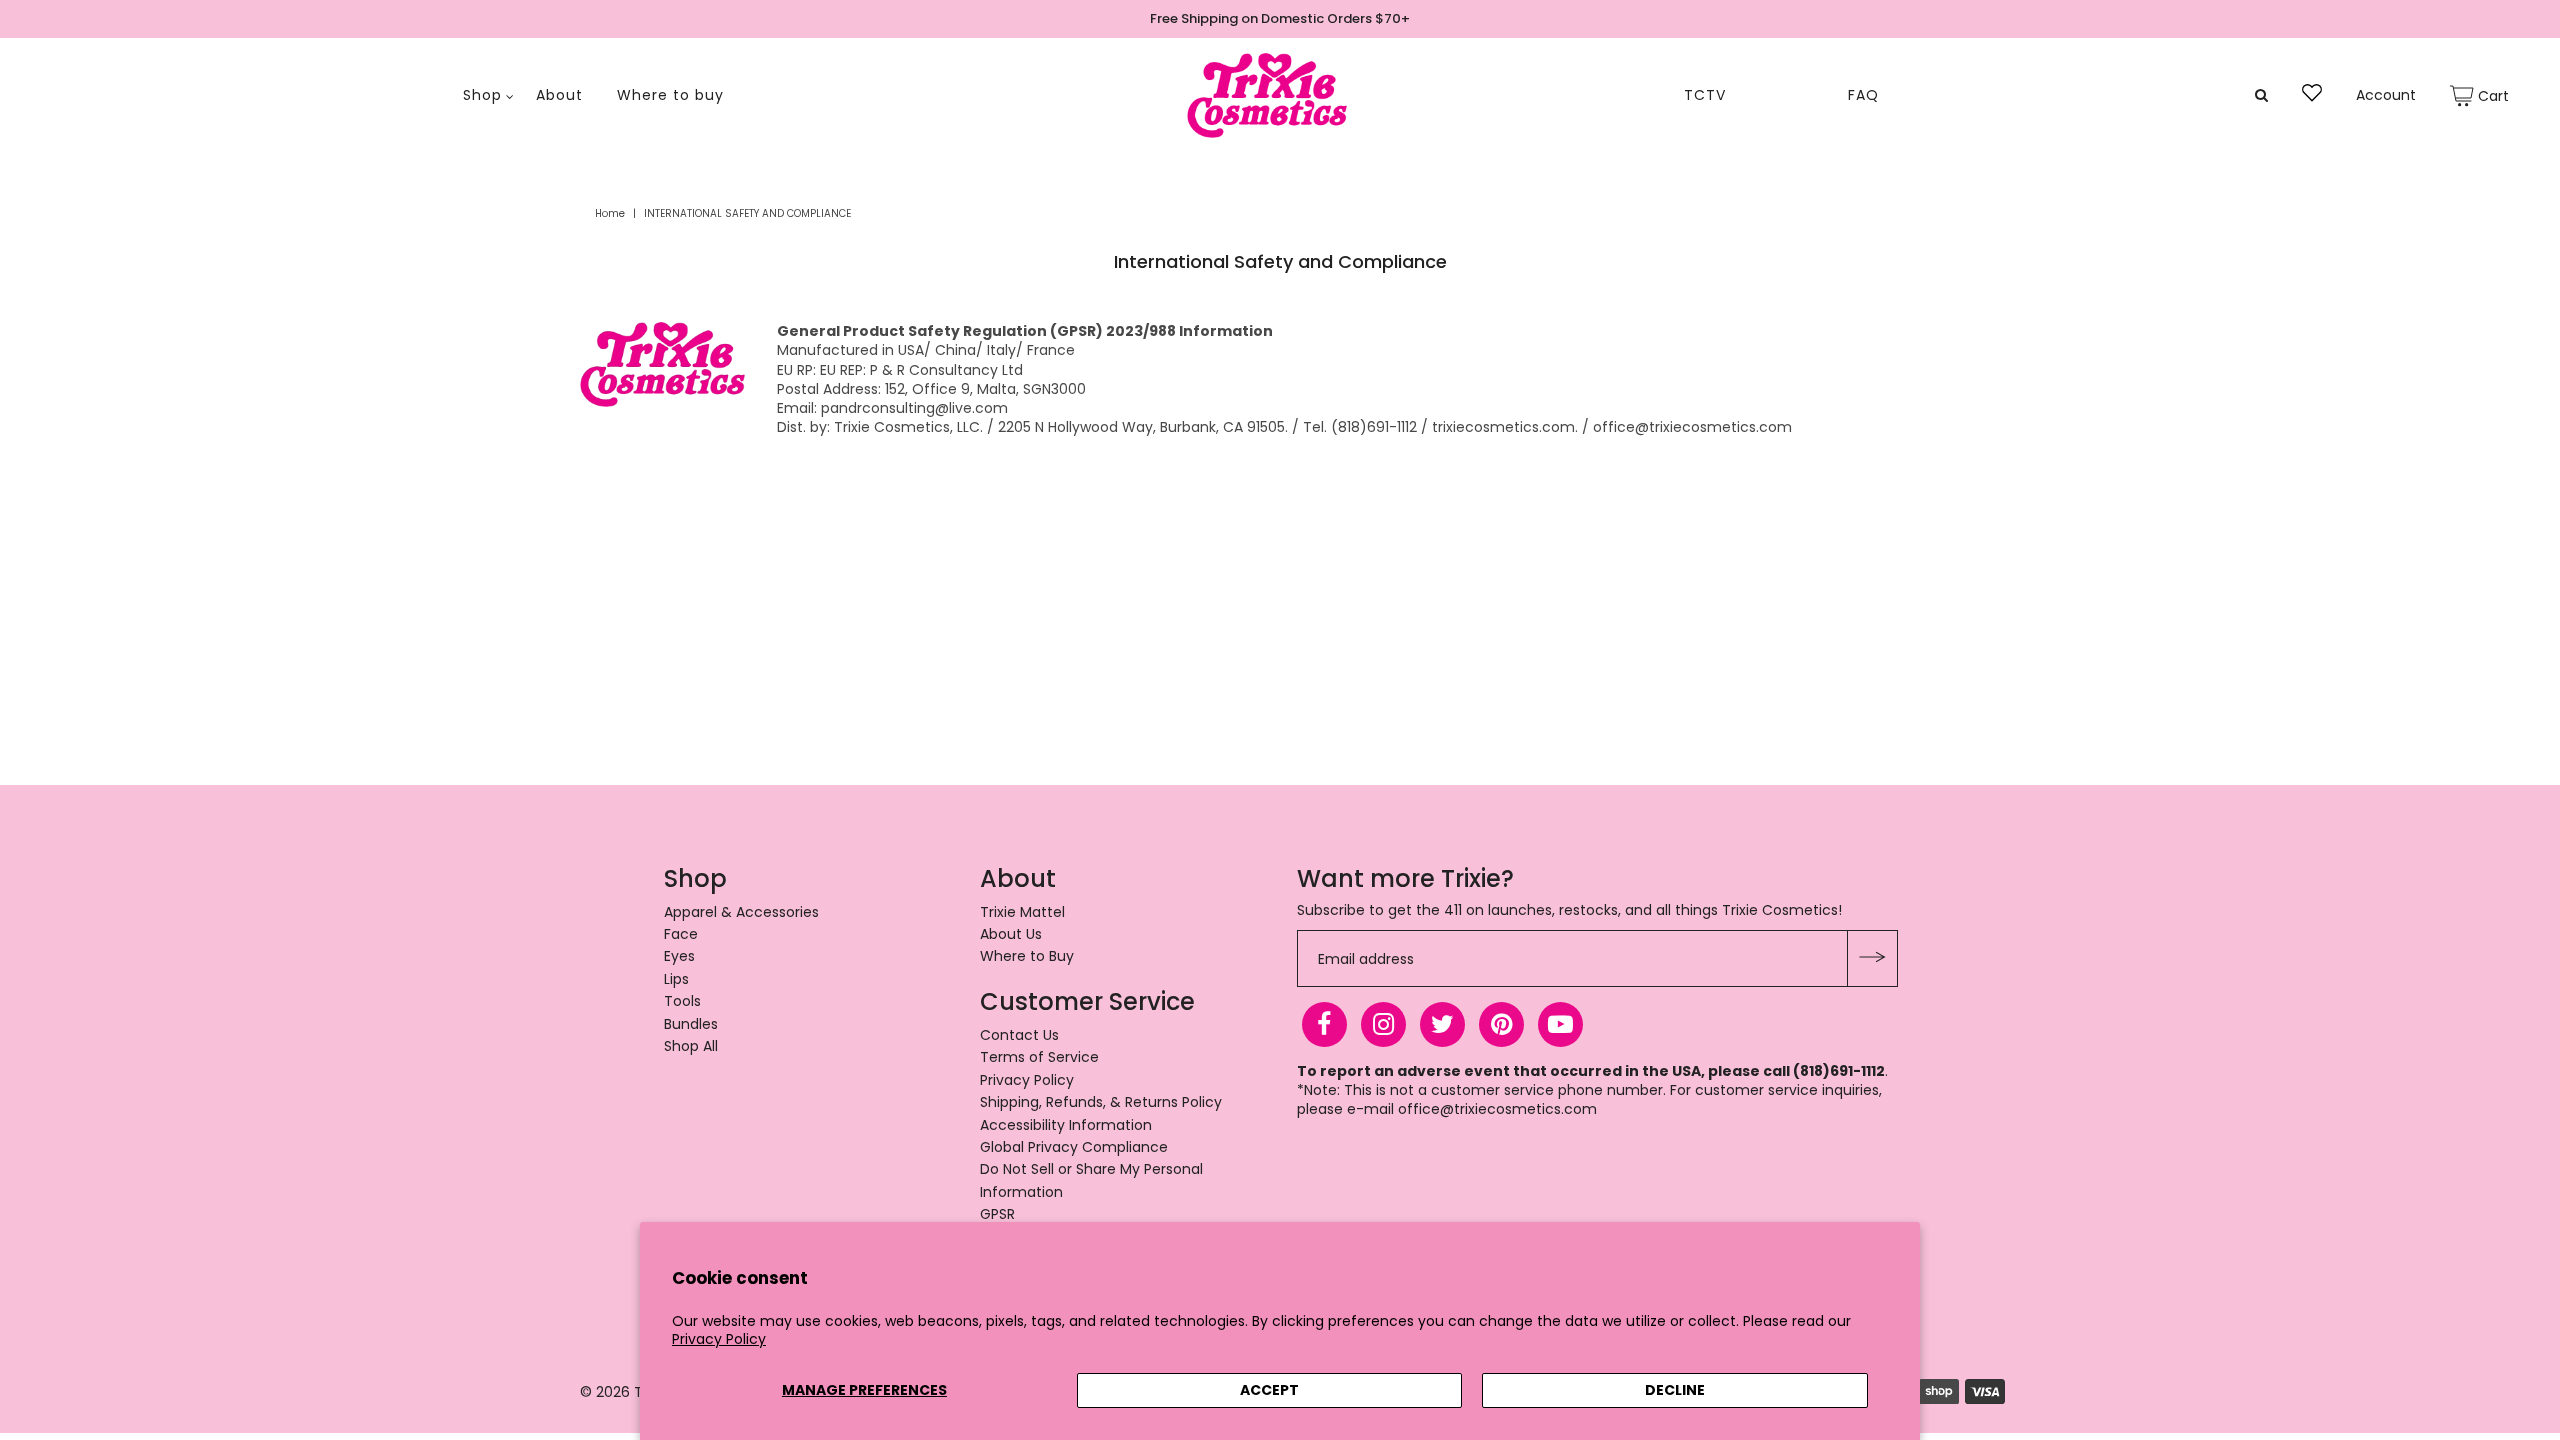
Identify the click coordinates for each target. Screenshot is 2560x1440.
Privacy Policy (719, 1339)
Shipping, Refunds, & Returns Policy (1101, 1102)
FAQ (1863, 95)
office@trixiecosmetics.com (1497, 1109)
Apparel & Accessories (741, 912)
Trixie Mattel (1022, 912)
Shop (482, 95)
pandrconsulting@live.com (914, 408)
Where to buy (670, 95)
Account (2386, 95)
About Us (1011, 934)
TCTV (1705, 95)
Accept (1269, 1390)
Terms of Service (1039, 1057)
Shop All (691, 1046)
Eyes (679, 956)
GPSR (997, 1214)
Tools (682, 1001)
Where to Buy (1027, 956)
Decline (1675, 1390)
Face (681, 934)
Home (610, 213)
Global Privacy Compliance (1074, 1147)
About (559, 95)
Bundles (691, 1024)
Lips (676, 979)
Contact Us (1019, 1035)
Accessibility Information (1066, 1125)
